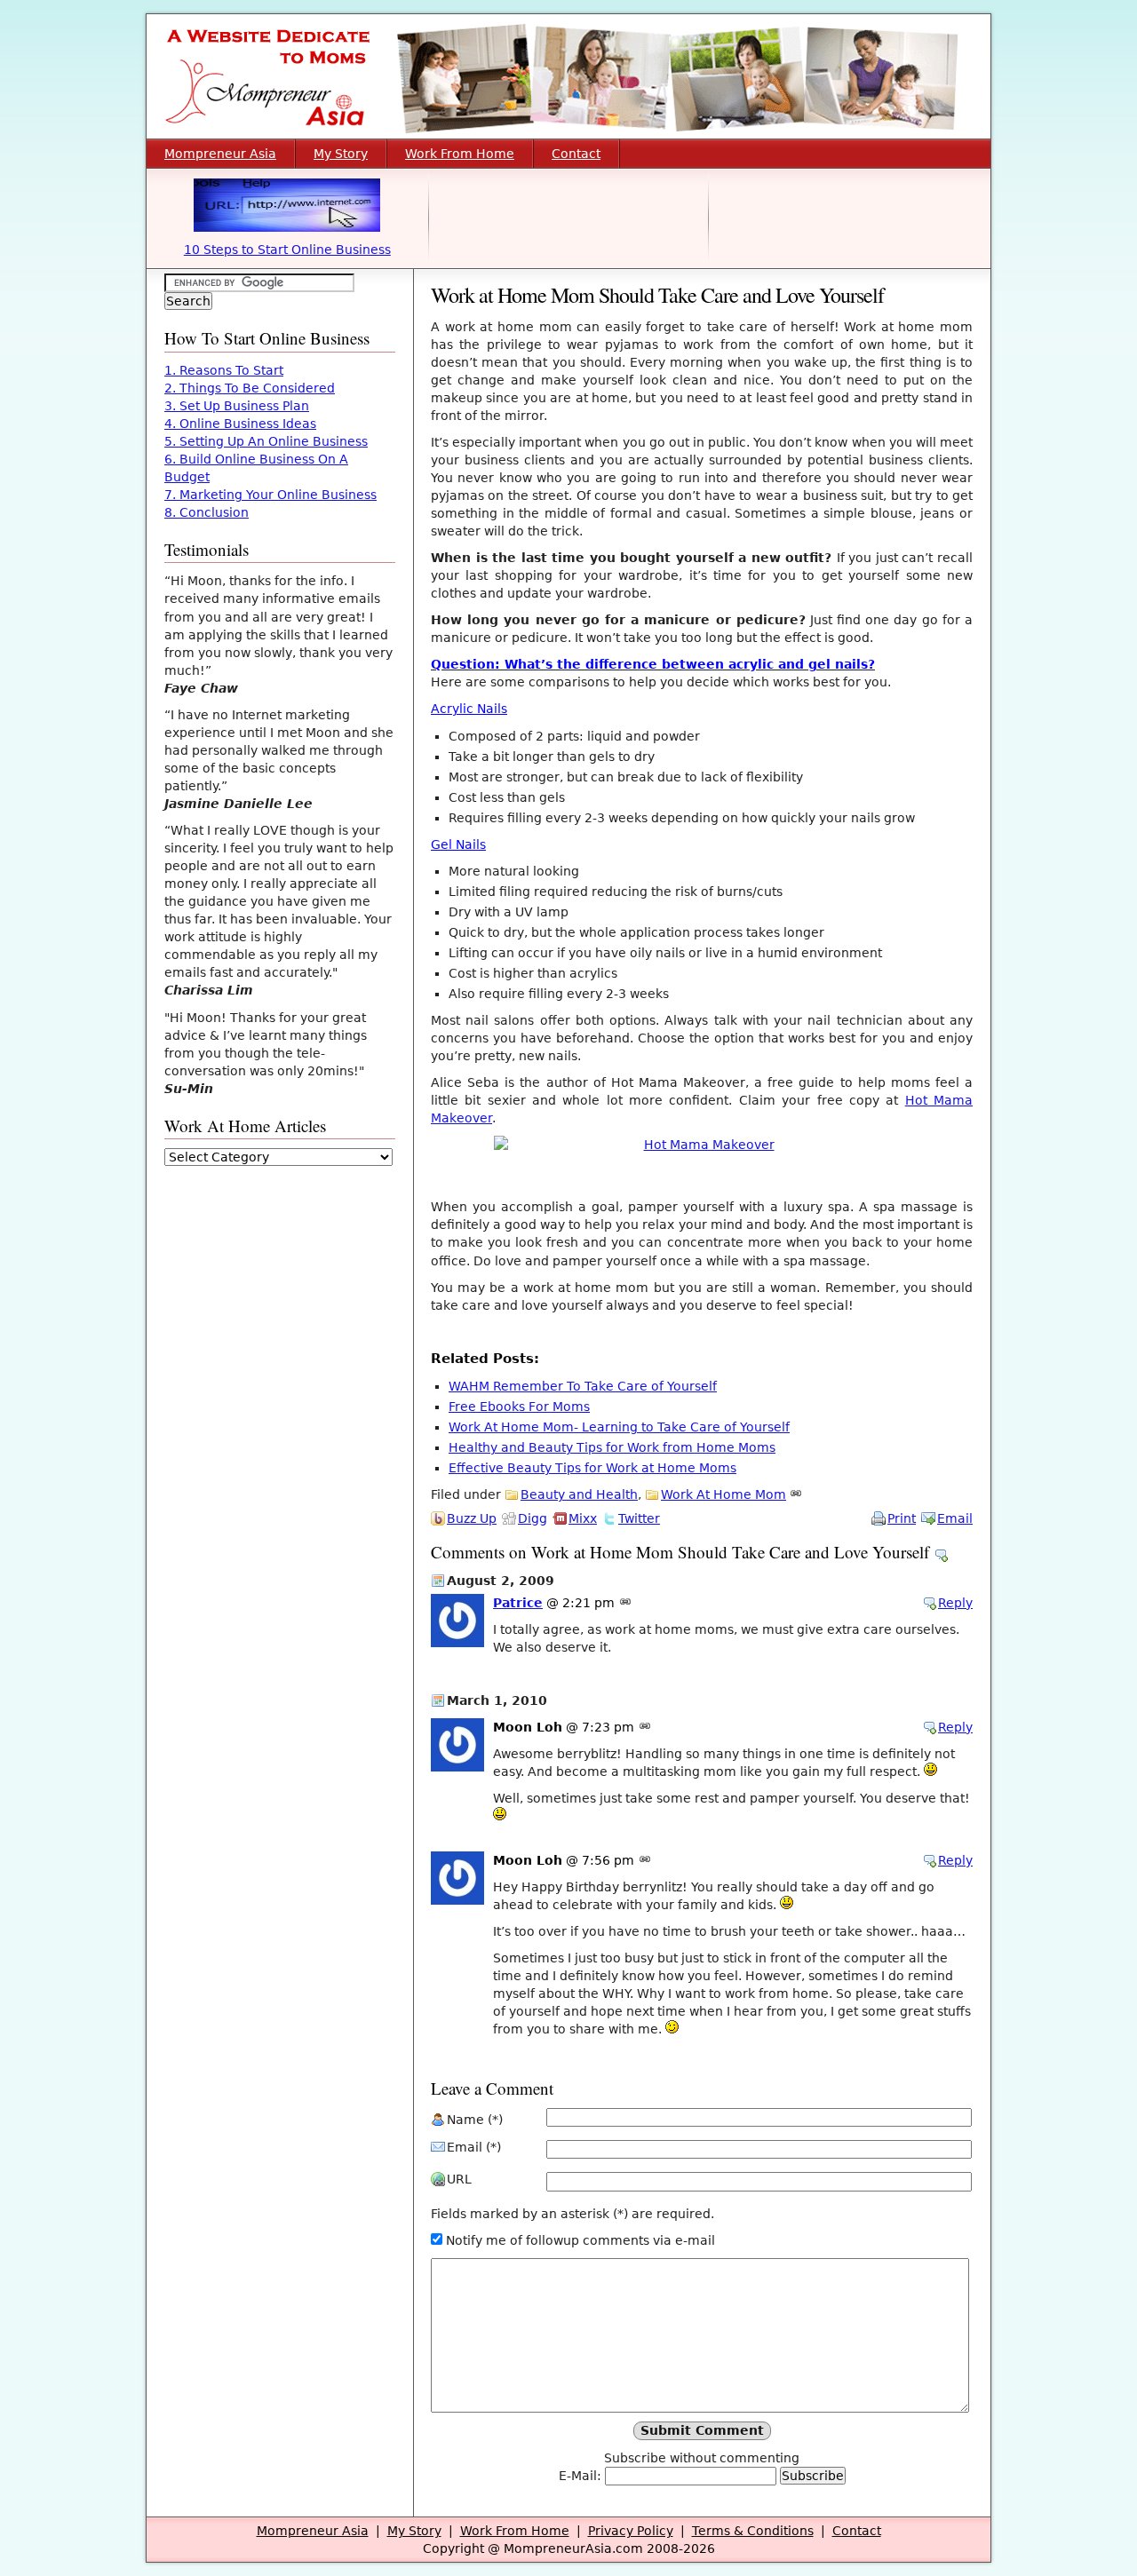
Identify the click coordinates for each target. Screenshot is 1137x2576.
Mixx (583, 1518)
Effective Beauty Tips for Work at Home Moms (592, 1468)
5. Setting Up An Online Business (266, 441)
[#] (796, 1494)
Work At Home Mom (724, 1494)
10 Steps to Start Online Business (287, 250)
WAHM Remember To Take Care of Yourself (583, 1386)
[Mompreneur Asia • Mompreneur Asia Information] (568, 134)
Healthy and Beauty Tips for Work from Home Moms (612, 1447)
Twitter (639, 1518)
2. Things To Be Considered (250, 388)
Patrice (518, 1603)
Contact (576, 154)
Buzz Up (472, 1518)
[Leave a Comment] (941, 1552)
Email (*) (474, 2147)
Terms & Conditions (753, 2531)
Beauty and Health (579, 1494)
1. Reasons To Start (224, 370)
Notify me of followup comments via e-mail (580, 2240)
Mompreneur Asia (220, 154)
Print (902, 1518)
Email (955, 1518)
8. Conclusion (207, 512)
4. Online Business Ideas (240, 424)
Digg (533, 1518)
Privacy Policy (631, 2531)
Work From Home (460, 154)
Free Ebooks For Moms (519, 1407)
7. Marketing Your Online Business (270, 495)
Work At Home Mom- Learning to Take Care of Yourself (619, 1427)
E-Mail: (582, 2476)
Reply (955, 1603)
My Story (341, 154)
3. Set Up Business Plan (237, 406)
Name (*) (475, 2120)
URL (459, 2179)
